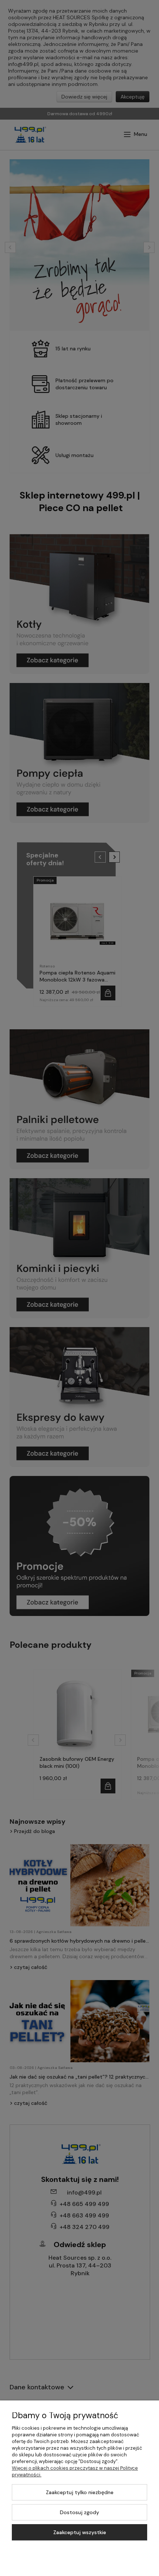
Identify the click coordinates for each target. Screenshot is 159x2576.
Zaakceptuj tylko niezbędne (80, 2492)
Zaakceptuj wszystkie (80, 2532)
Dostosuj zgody (79, 2512)
